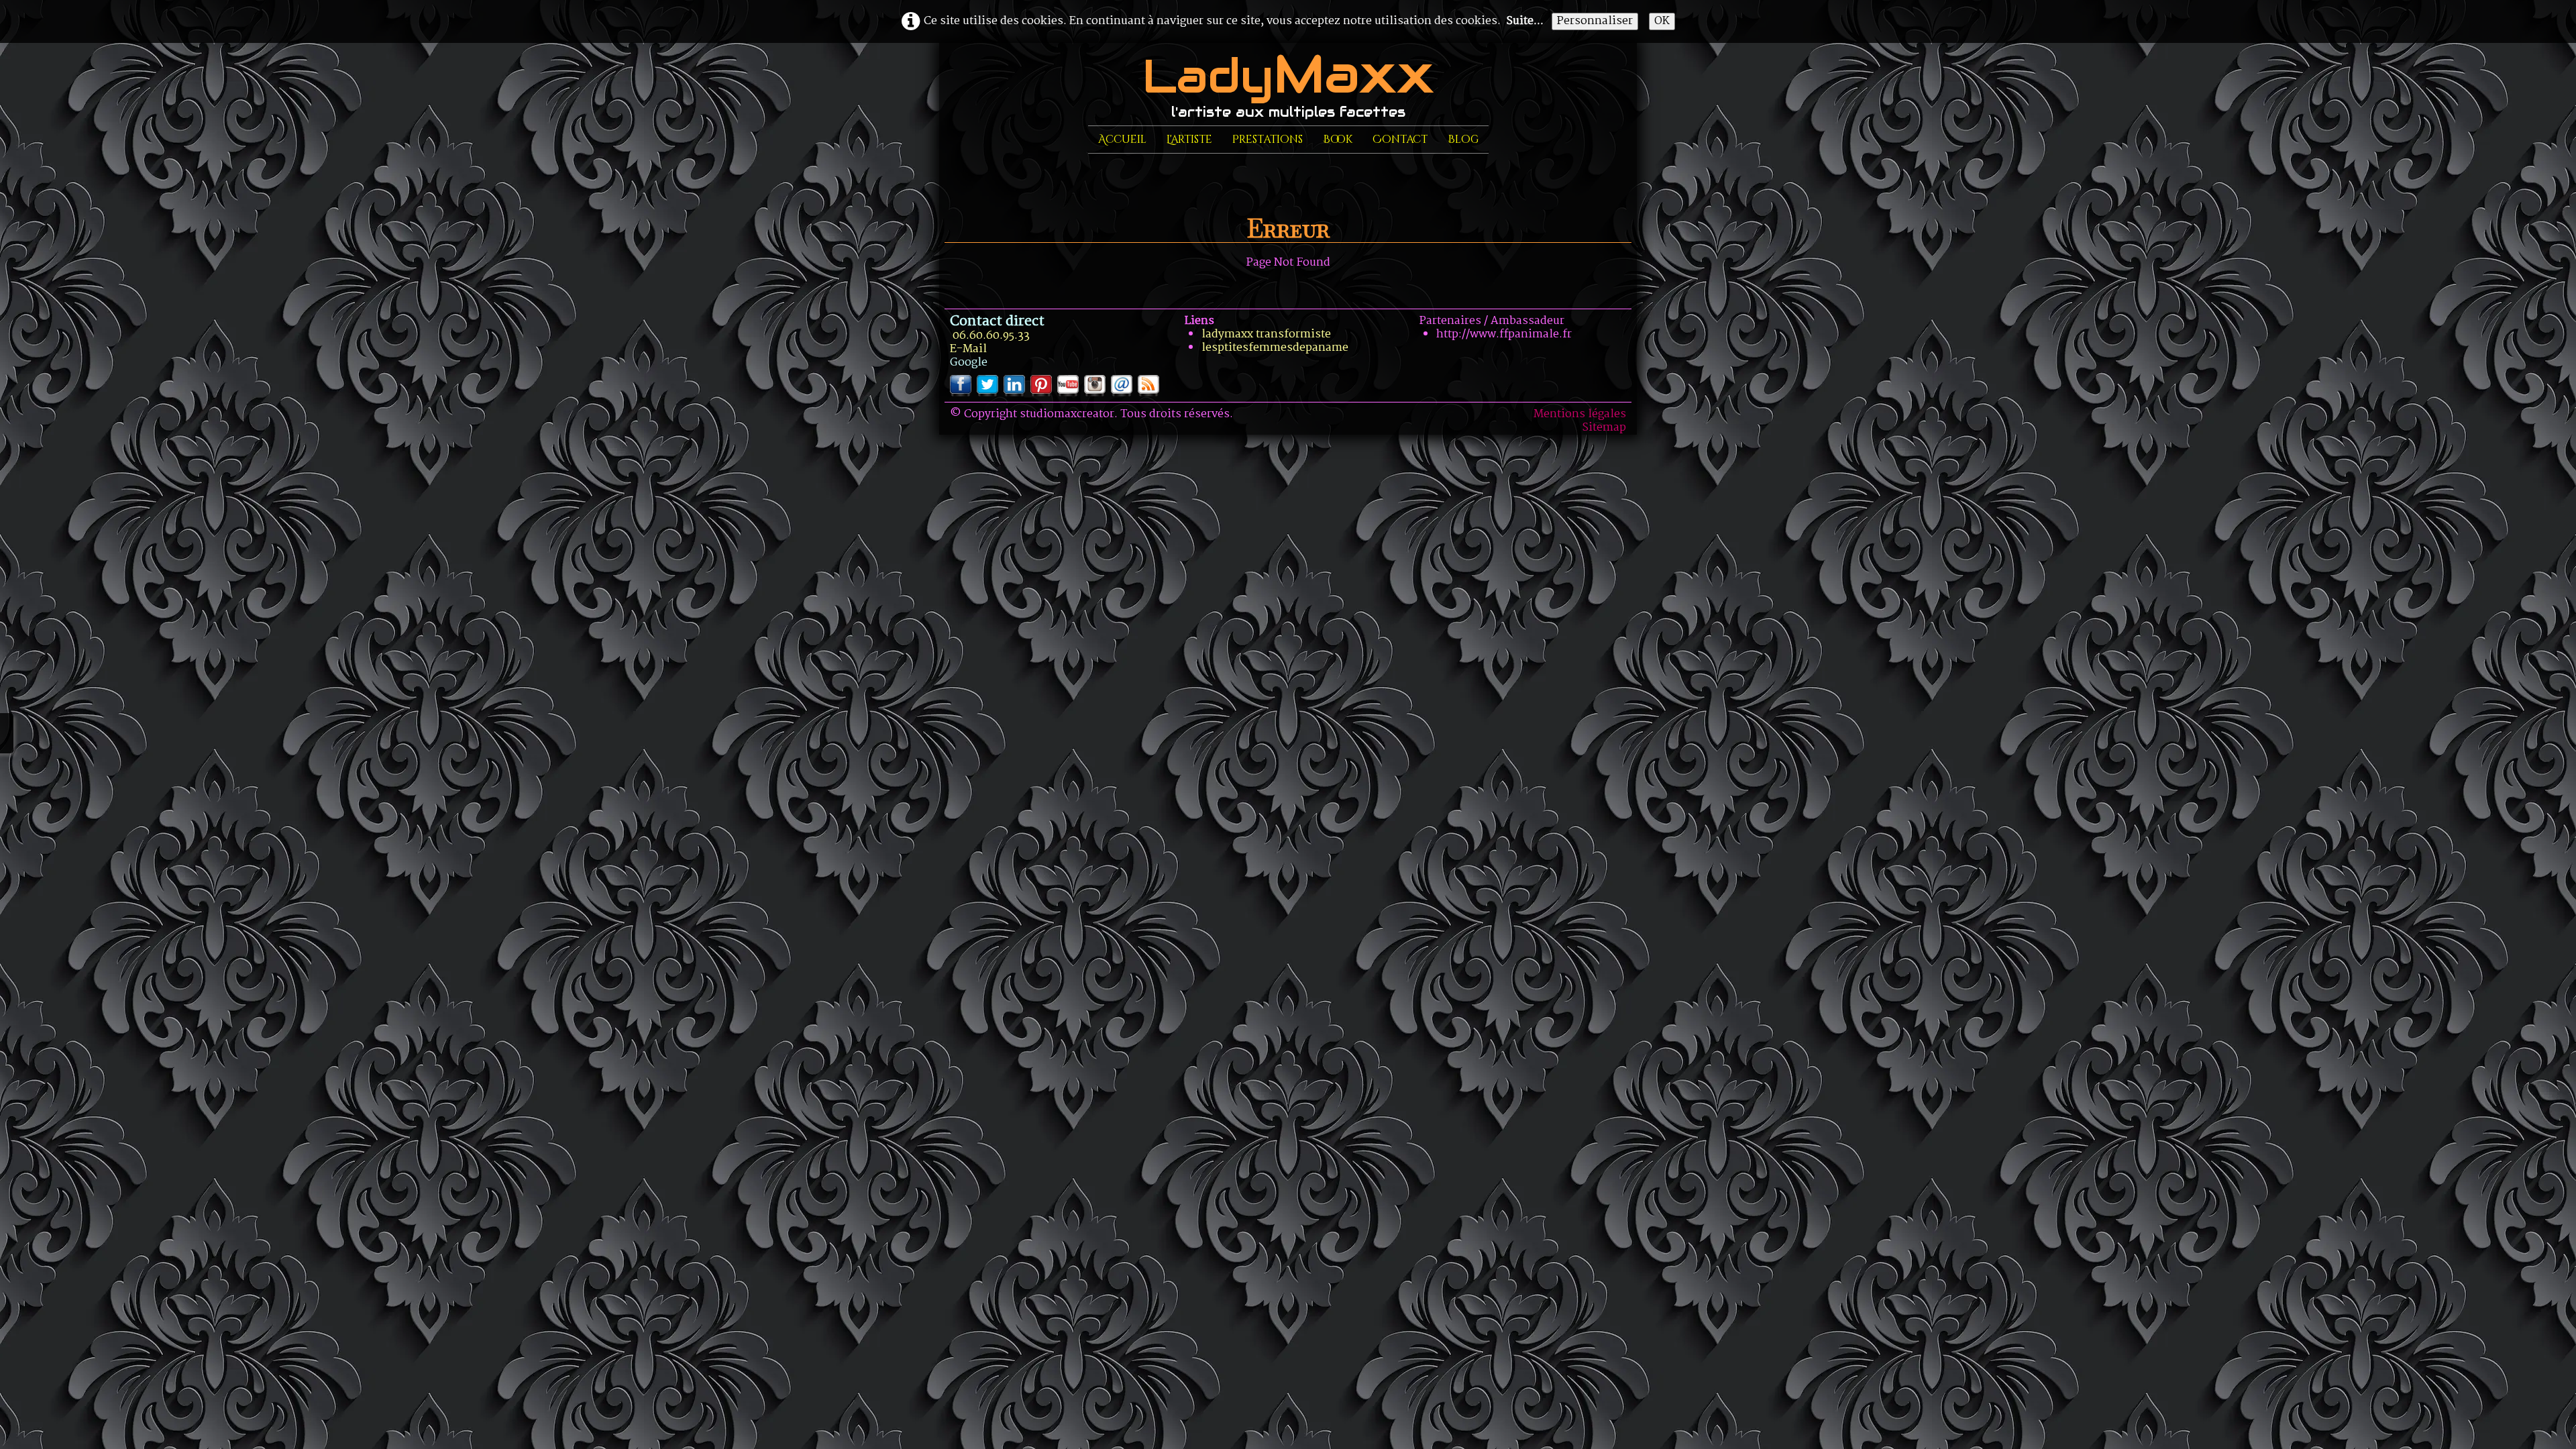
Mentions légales (1580, 414)
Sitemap (1604, 428)
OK (1662, 21)
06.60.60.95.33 (991, 336)
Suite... (1525, 21)
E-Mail (968, 349)
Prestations (1268, 140)
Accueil (1122, 140)
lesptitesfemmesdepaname (1275, 348)
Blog (1463, 140)
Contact (1400, 140)
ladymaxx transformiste (1266, 334)
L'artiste (1189, 140)
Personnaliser (1595, 21)
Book (1338, 140)
